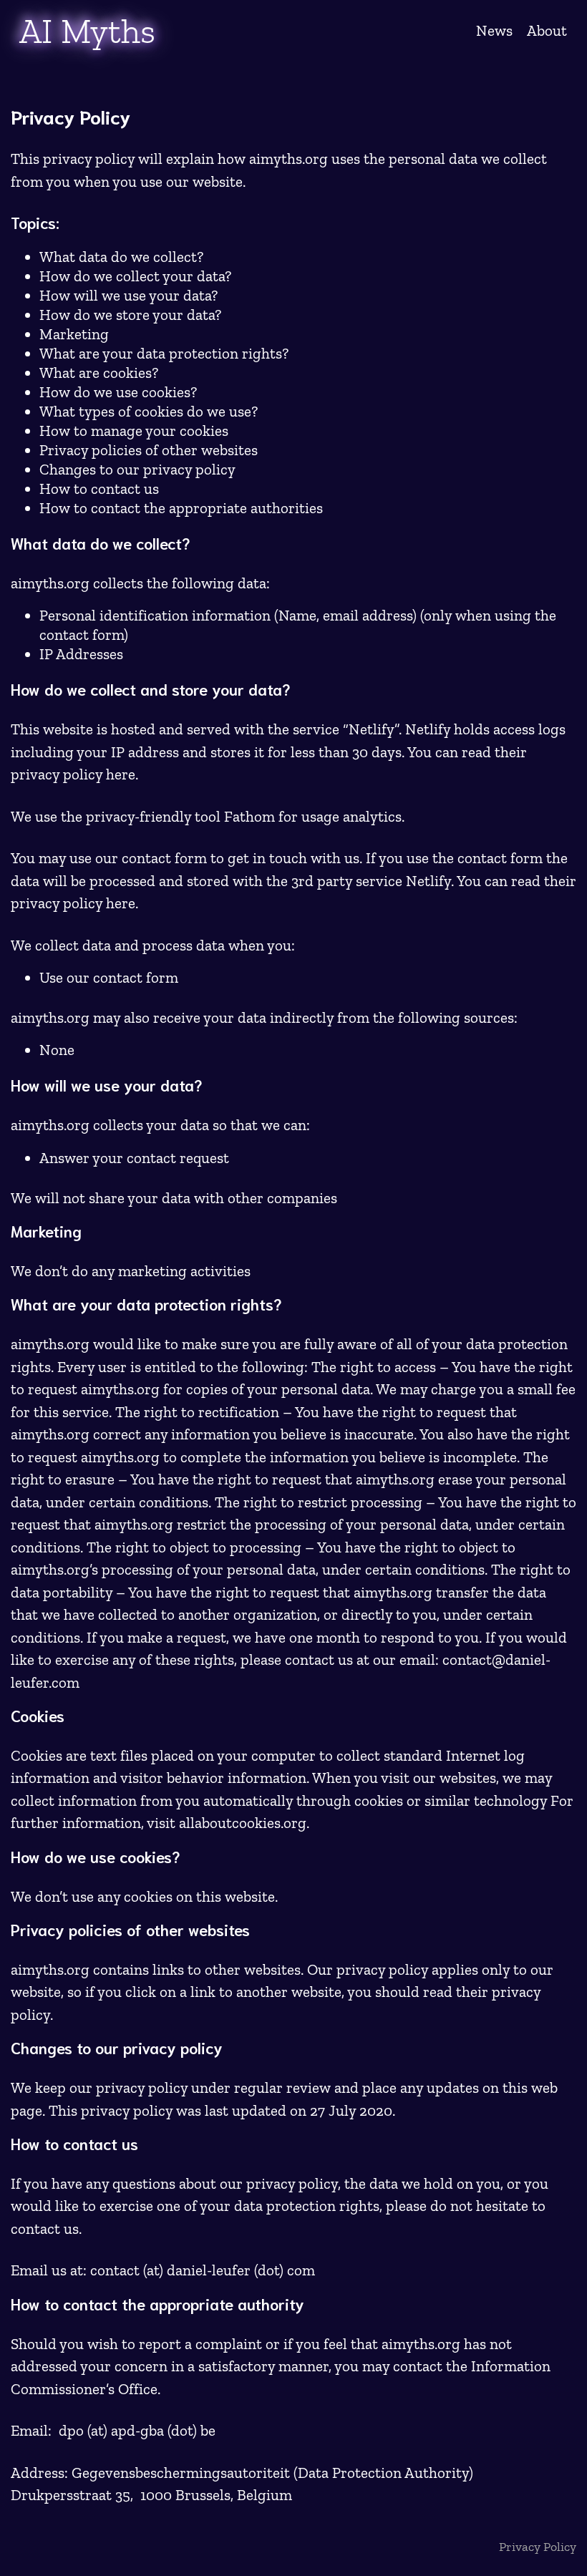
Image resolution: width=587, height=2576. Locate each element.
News (494, 30)
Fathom (249, 816)
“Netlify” (371, 729)
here (121, 774)
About (547, 30)
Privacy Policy (538, 2547)
